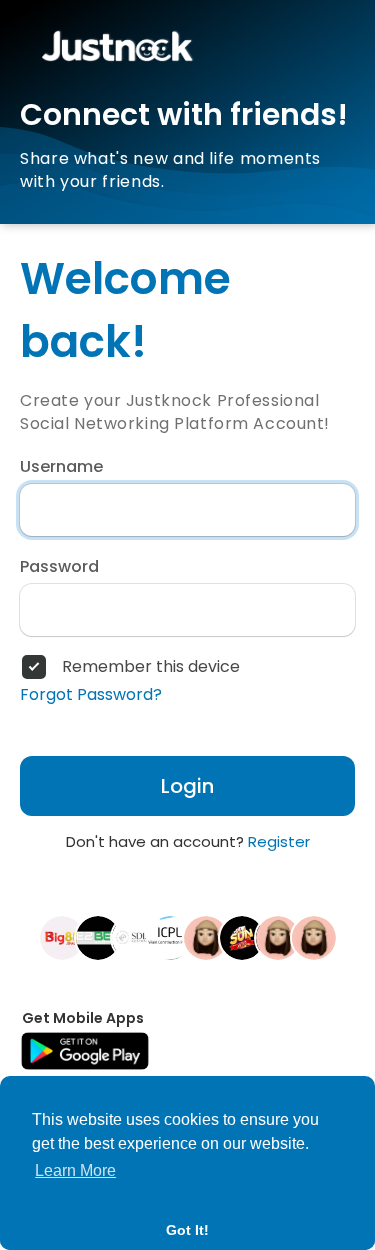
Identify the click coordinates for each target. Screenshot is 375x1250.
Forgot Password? (91, 695)
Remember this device (151, 667)
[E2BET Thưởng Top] (98, 937)
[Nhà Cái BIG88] (62, 937)
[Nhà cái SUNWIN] (242, 937)
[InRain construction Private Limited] (170, 937)
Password (59, 567)
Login (187, 786)
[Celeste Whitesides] (278, 937)
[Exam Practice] (206, 937)
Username (61, 467)
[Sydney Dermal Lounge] (134, 937)
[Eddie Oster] (314, 937)
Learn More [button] (75, 1170)
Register (279, 841)
